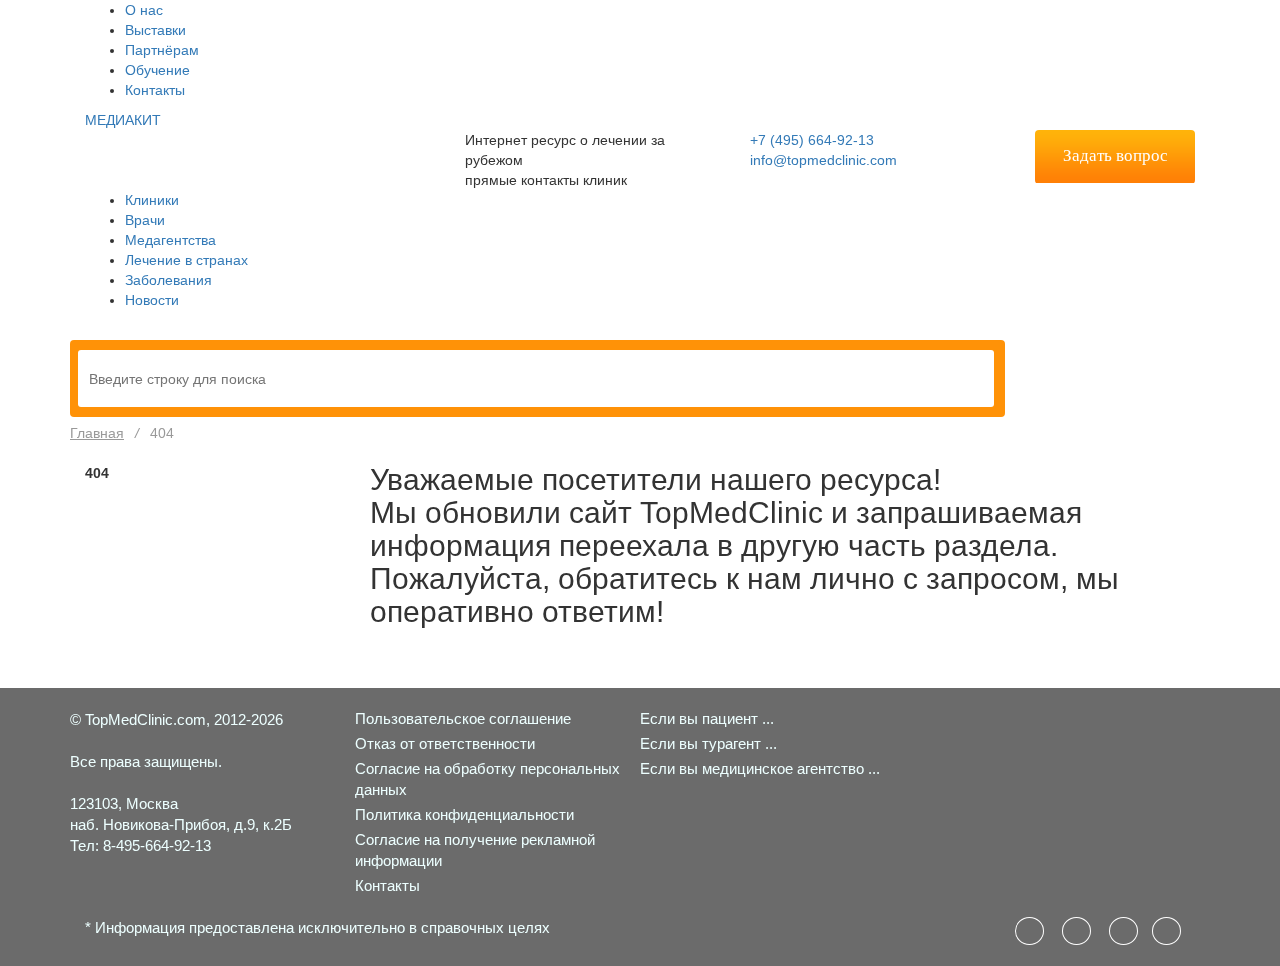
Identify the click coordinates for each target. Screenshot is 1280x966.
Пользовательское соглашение (463, 718)
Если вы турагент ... (708, 743)
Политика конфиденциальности (464, 814)
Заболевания (168, 280)
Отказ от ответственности (445, 743)
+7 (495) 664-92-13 (812, 140)
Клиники (152, 200)
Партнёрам (162, 50)
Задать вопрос (1115, 155)
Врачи (145, 220)
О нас (144, 10)
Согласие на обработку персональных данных (487, 779)
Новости (152, 300)
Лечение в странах (186, 260)
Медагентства (170, 240)
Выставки (155, 30)
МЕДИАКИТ (123, 120)
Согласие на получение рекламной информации (475, 850)
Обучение (157, 70)
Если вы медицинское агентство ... (760, 768)
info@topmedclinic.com (823, 160)
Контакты (155, 90)
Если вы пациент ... (707, 718)
